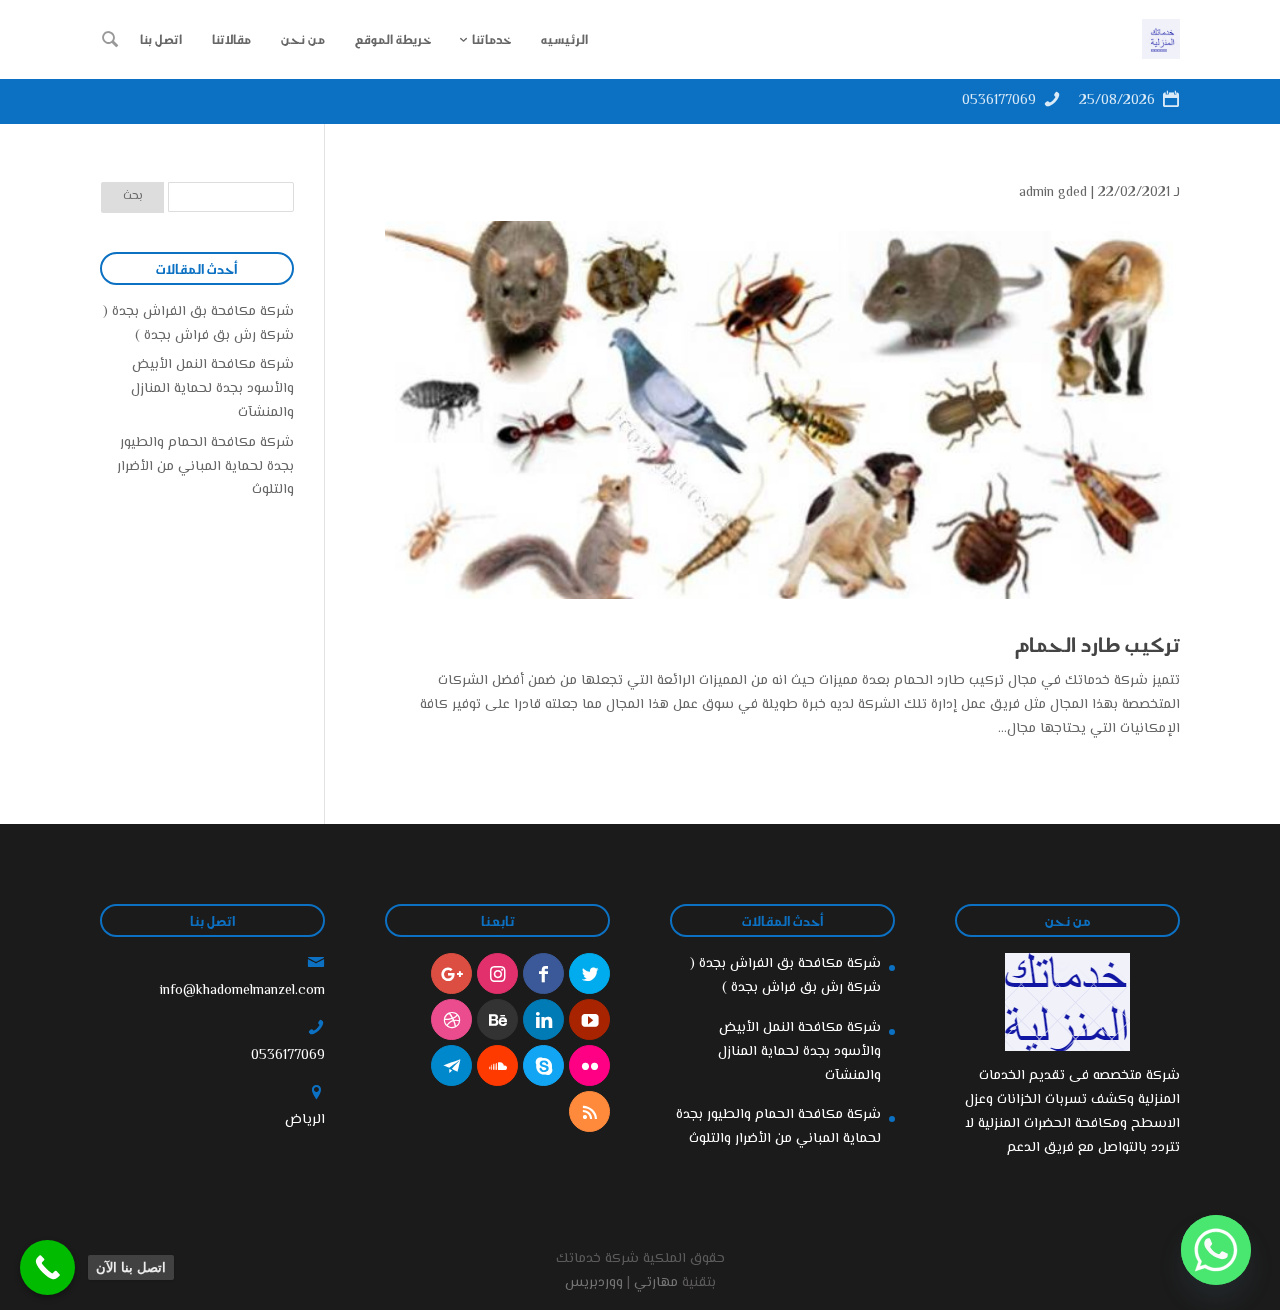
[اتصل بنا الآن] (47, 1267)
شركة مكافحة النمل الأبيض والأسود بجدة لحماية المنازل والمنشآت (212, 389)
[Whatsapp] (1216, 1250)
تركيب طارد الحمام (1095, 644)
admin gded (1053, 193)
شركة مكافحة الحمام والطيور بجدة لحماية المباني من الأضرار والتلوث (205, 467)
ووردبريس (594, 1283)
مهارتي (656, 1283)
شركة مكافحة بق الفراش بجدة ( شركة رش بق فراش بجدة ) (198, 324)
